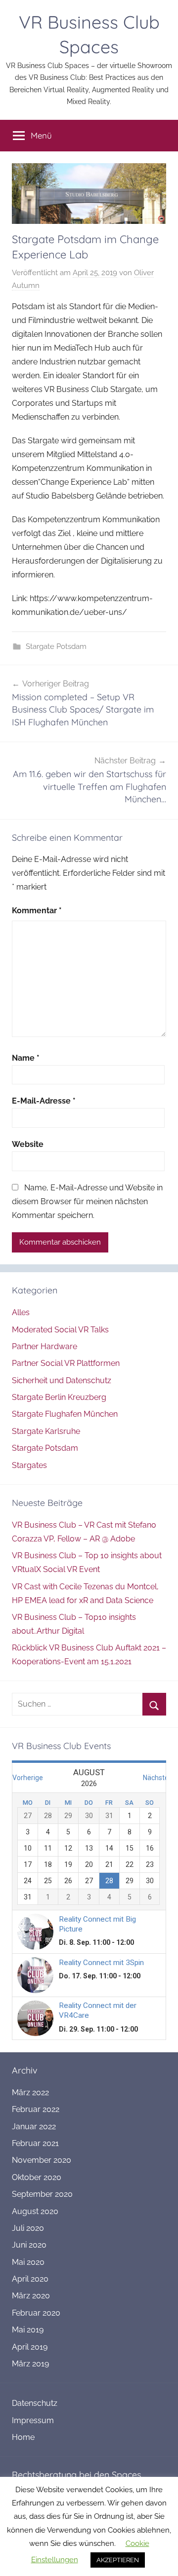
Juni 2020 (29, 2245)
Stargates (29, 1465)
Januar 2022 (34, 2127)
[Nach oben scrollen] (160, 2558)
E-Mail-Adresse (44, 1101)
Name (26, 1058)
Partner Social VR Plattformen (66, 1363)
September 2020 (42, 2194)
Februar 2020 (36, 2313)
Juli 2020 (28, 2228)
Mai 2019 (28, 2330)
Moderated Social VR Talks (60, 1330)
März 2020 (31, 2296)
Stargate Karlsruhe (46, 1431)
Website (28, 1144)
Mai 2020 (28, 2262)
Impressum (33, 2420)
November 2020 (42, 2160)
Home (23, 2437)
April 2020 (30, 2279)
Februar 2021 (35, 2143)
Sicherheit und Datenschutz (62, 1380)
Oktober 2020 (37, 2177)
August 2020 (35, 2211)
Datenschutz (35, 2403)
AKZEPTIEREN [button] (118, 2560)
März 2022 (30, 2093)
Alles (21, 1312)
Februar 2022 (36, 2109)
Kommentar (37, 911)
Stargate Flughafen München (65, 1414)
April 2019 (30, 2347)
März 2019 (30, 2364)
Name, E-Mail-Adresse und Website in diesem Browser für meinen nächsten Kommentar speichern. (87, 1201)
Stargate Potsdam (56, 646)
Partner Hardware (44, 1346)
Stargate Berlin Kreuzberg (59, 1397)
